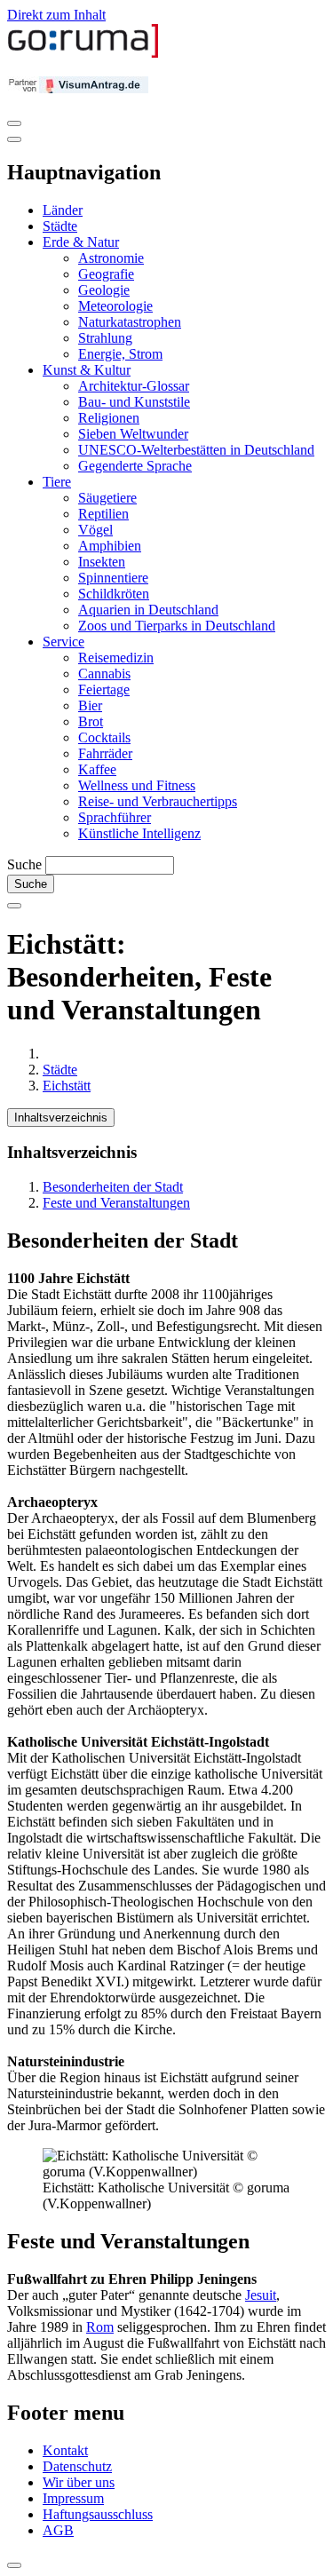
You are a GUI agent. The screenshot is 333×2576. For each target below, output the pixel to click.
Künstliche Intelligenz (139, 833)
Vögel (95, 530)
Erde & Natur (81, 242)
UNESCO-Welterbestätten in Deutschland (196, 450)
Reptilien (103, 514)
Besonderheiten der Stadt (113, 1187)
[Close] (14, 139)
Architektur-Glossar (134, 386)
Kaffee (97, 769)
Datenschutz (77, 2466)
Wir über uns (79, 2482)
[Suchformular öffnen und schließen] (14, 906)
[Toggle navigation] (14, 123)
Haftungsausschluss (98, 2514)
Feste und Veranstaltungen (116, 1203)
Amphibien (110, 546)
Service (63, 642)
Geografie (106, 274)
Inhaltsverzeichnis (61, 1118)
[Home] (83, 54)
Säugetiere (107, 498)
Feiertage (104, 690)
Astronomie (111, 258)
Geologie (104, 290)
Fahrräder (105, 753)
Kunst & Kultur (87, 370)
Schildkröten (114, 594)
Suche (24, 864)
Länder (63, 210)
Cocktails (104, 737)
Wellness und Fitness (137, 785)
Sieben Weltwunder (133, 434)
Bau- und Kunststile (134, 402)
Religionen (109, 418)
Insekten (102, 562)
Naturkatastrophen (130, 322)
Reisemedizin (116, 658)
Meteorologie (115, 306)
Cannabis (104, 674)
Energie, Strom (120, 354)
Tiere (57, 482)
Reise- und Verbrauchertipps (158, 801)
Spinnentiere (113, 578)
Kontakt (65, 2450)
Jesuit (261, 2295)
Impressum (73, 2498)
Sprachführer (115, 817)
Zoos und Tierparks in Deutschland (177, 626)
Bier (90, 705)
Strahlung (105, 338)
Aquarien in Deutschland (148, 610)
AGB (58, 2530)
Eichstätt (67, 1086)
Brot (91, 721)
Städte (60, 226)
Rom (100, 2327)
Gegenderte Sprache (135, 466)
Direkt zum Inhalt (56, 15)
